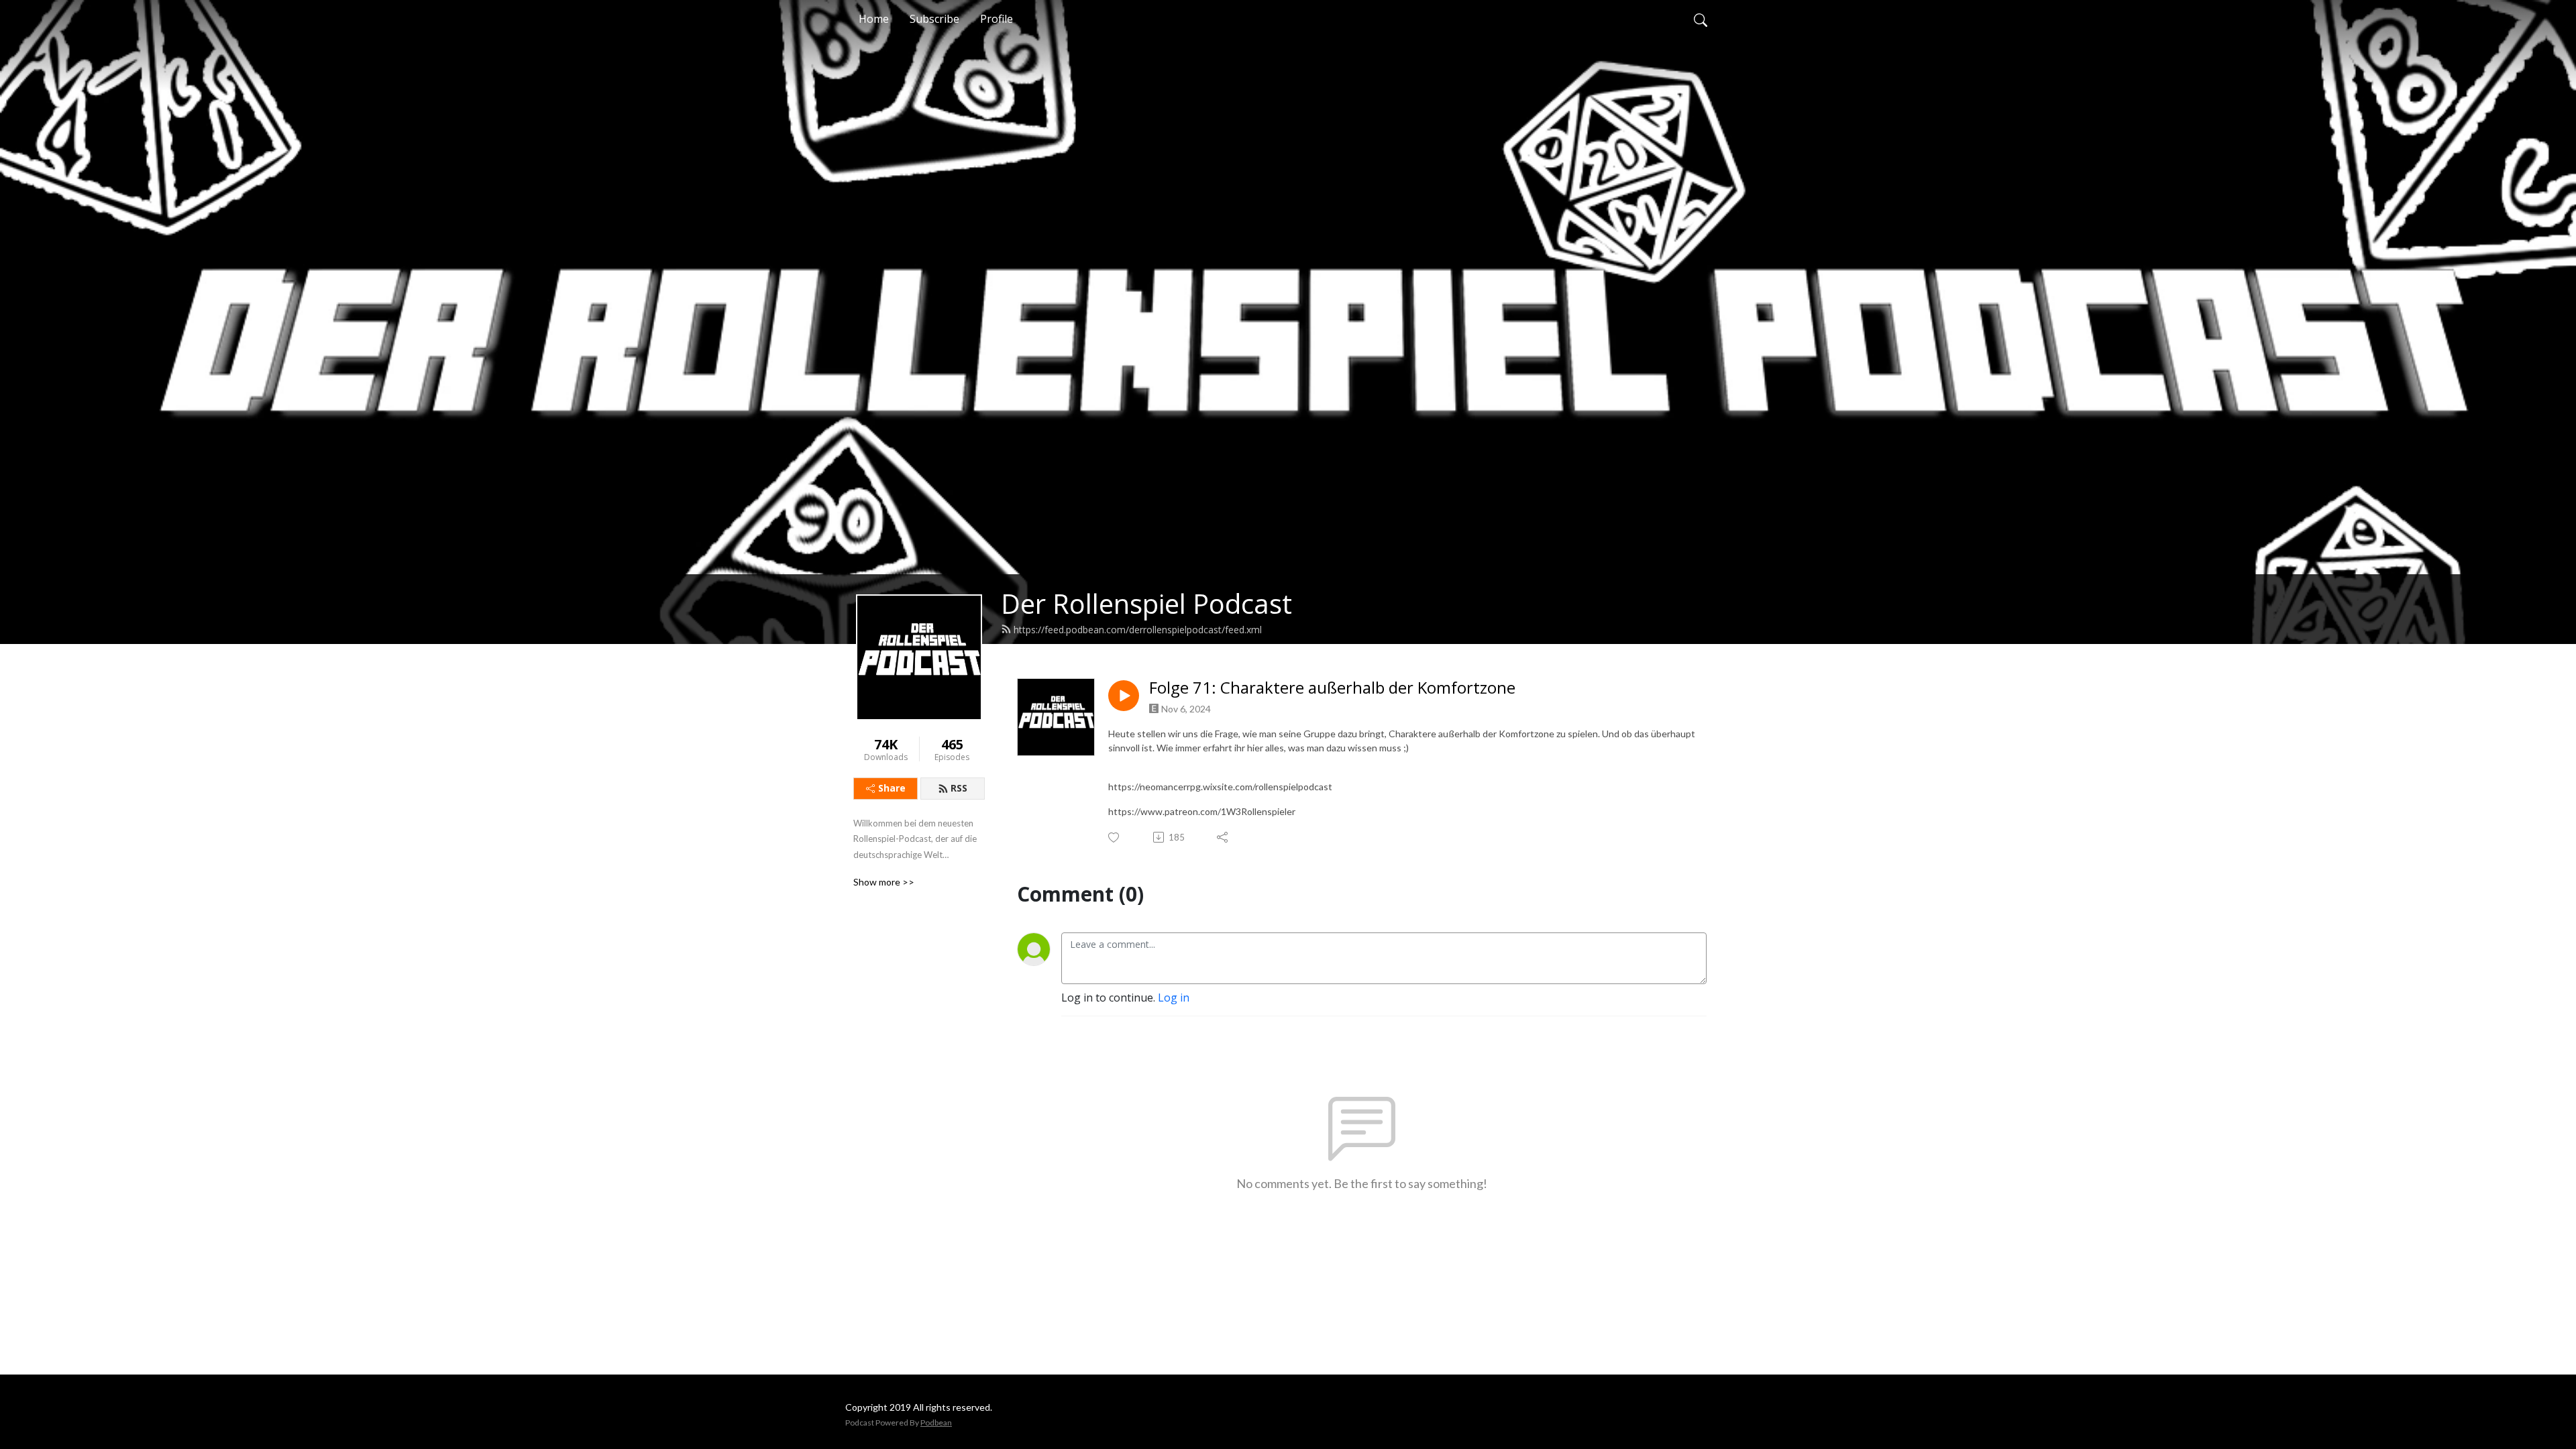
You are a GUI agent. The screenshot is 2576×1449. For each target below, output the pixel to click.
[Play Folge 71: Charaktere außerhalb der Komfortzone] (1124, 696)
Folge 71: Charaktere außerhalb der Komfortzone (1332, 688)
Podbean (936, 1423)
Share (892, 788)
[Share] (1223, 837)
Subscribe (934, 19)
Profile (997, 19)
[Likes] (1115, 838)
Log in (1174, 998)
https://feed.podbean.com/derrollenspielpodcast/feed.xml (1138, 630)
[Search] (1701, 19)
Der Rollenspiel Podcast (1146, 603)
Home (874, 19)
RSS (959, 788)
